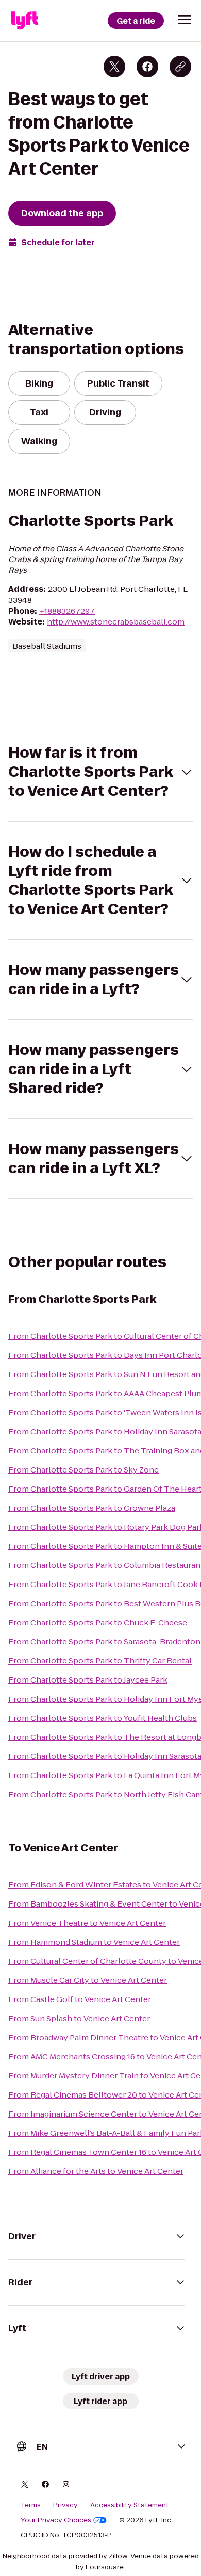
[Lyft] (25, 21)
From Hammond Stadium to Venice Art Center (94, 1942)
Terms (31, 2505)
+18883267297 (67, 611)
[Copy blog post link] (180, 67)
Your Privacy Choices (56, 2520)
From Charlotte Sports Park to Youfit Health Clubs (103, 1718)
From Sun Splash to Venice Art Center (79, 2018)
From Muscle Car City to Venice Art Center (88, 1980)
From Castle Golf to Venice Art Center (80, 1999)
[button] (185, 20)
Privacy (65, 2505)
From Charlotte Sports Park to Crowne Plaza (92, 1508)
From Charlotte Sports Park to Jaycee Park (88, 1680)
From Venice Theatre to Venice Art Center (87, 1923)
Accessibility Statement (130, 2505)
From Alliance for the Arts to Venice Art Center (96, 2171)
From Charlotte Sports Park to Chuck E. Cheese (98, 1622)
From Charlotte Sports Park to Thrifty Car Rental (100, 1661)
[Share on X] (114, 67)
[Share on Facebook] (147, 67)
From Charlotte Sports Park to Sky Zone (83, 1470)
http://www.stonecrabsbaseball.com (116, 622)
